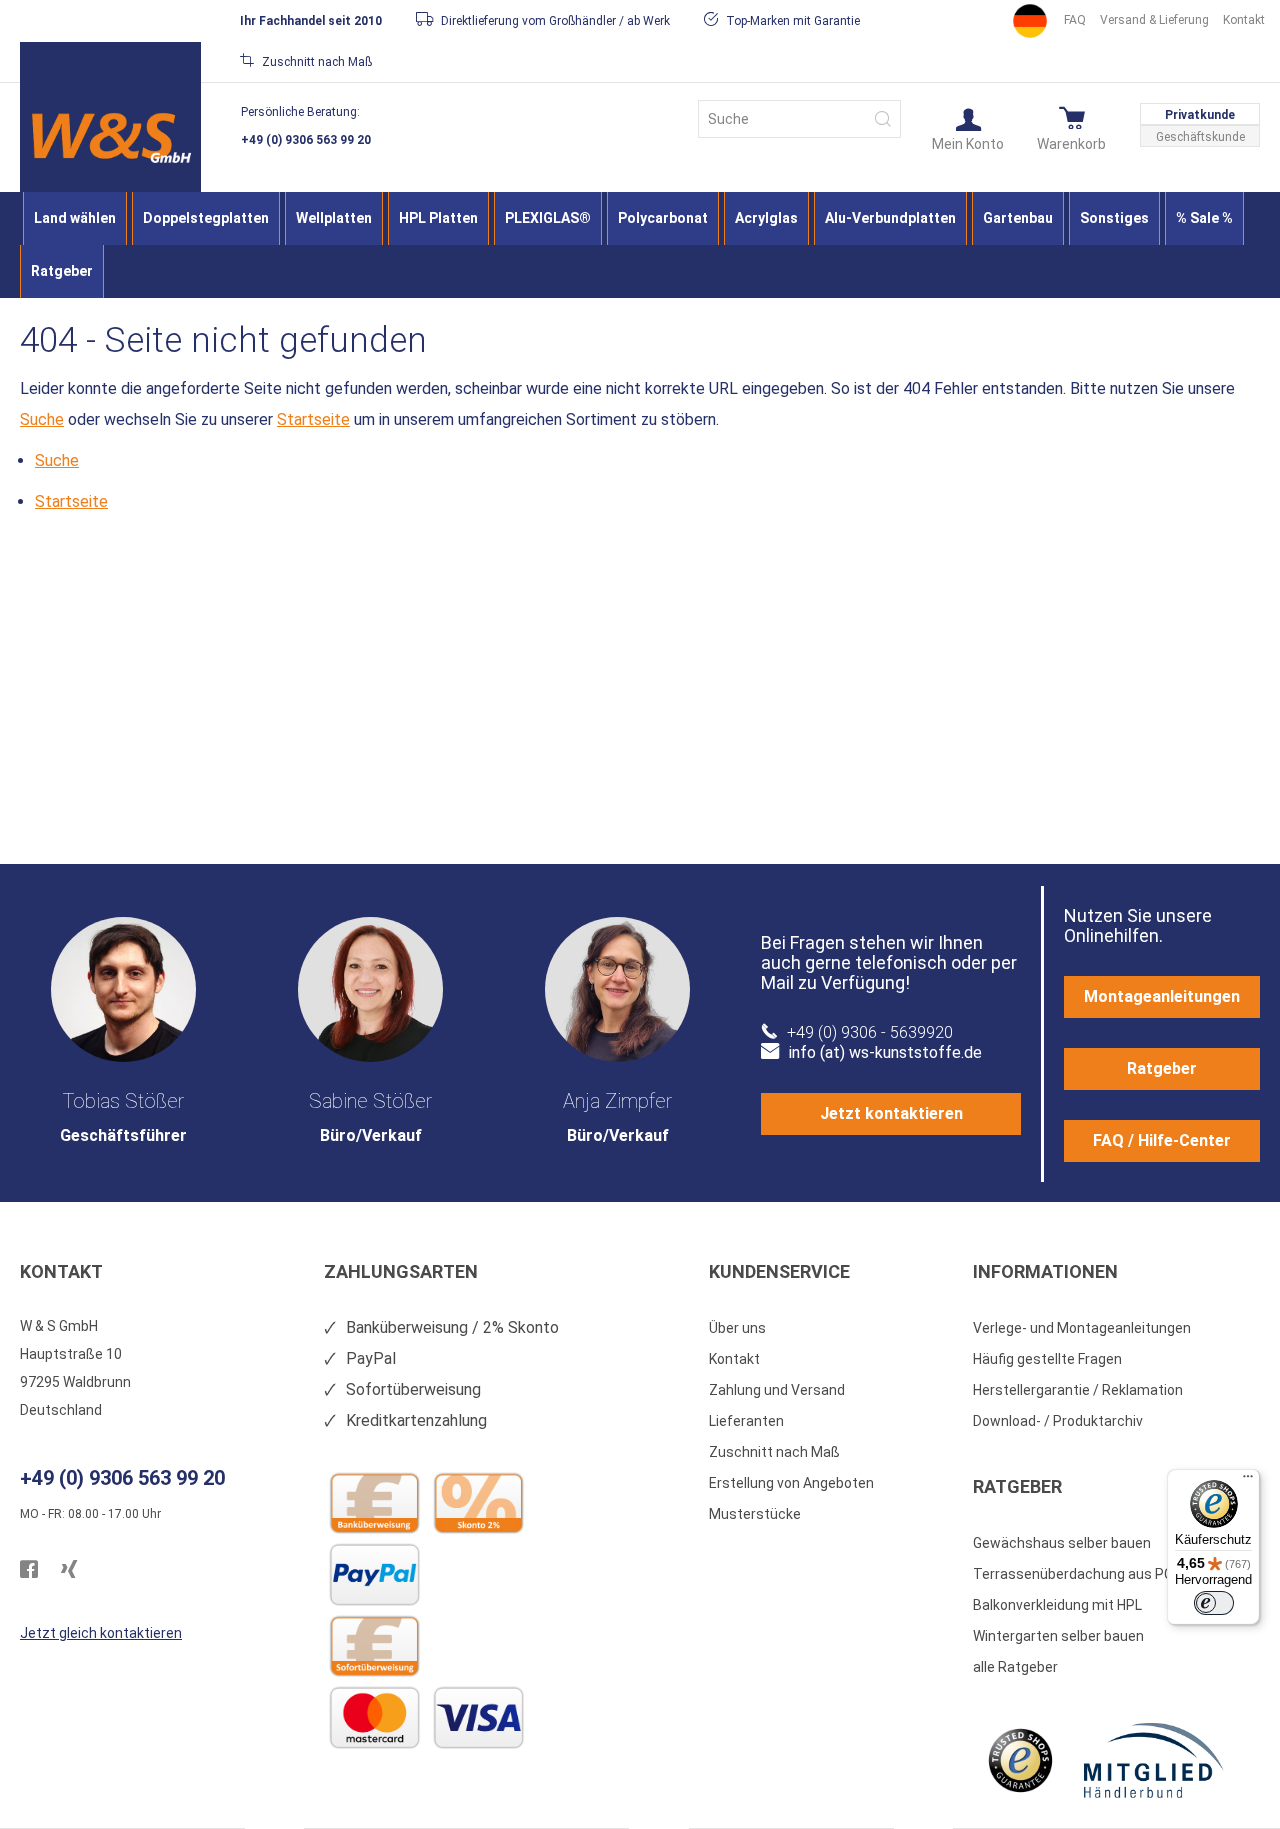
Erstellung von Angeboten (791, 1483)
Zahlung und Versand (777, 1390)
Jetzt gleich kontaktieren (101, 1633)
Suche (42, 419)
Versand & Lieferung (1154, 20)
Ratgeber (1162, 1068)
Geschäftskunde (1200, 137)
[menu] (640, 245)
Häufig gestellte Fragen (1047, 1359)
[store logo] (110, 137)
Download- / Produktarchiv (1058, 1421)
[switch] (1214, 1603)
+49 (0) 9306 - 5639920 (870, 1032)
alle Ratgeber (1015, 1667)
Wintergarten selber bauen (1058, 1636)
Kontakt (1244, 20)
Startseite (313, 419)
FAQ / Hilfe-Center (1162, 1140)
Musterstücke (755, 1514)
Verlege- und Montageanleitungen (1082, 1328)
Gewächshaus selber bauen (1062, 1543)
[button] (968, 128)
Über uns (737, 1328)
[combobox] (799, 119)
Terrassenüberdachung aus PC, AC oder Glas (1116, 1574)
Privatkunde (1200, 115)
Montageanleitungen (1162, 996)
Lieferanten (746, 1421)
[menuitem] (75, 218)
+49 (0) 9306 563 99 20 (306, 140)
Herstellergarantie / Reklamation (1078, 1390)
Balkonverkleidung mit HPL (1057, 1605)
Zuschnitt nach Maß (774, 1452)
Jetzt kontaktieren (891, 1113)
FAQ (1075, 20)
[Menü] (1248, 1481)
